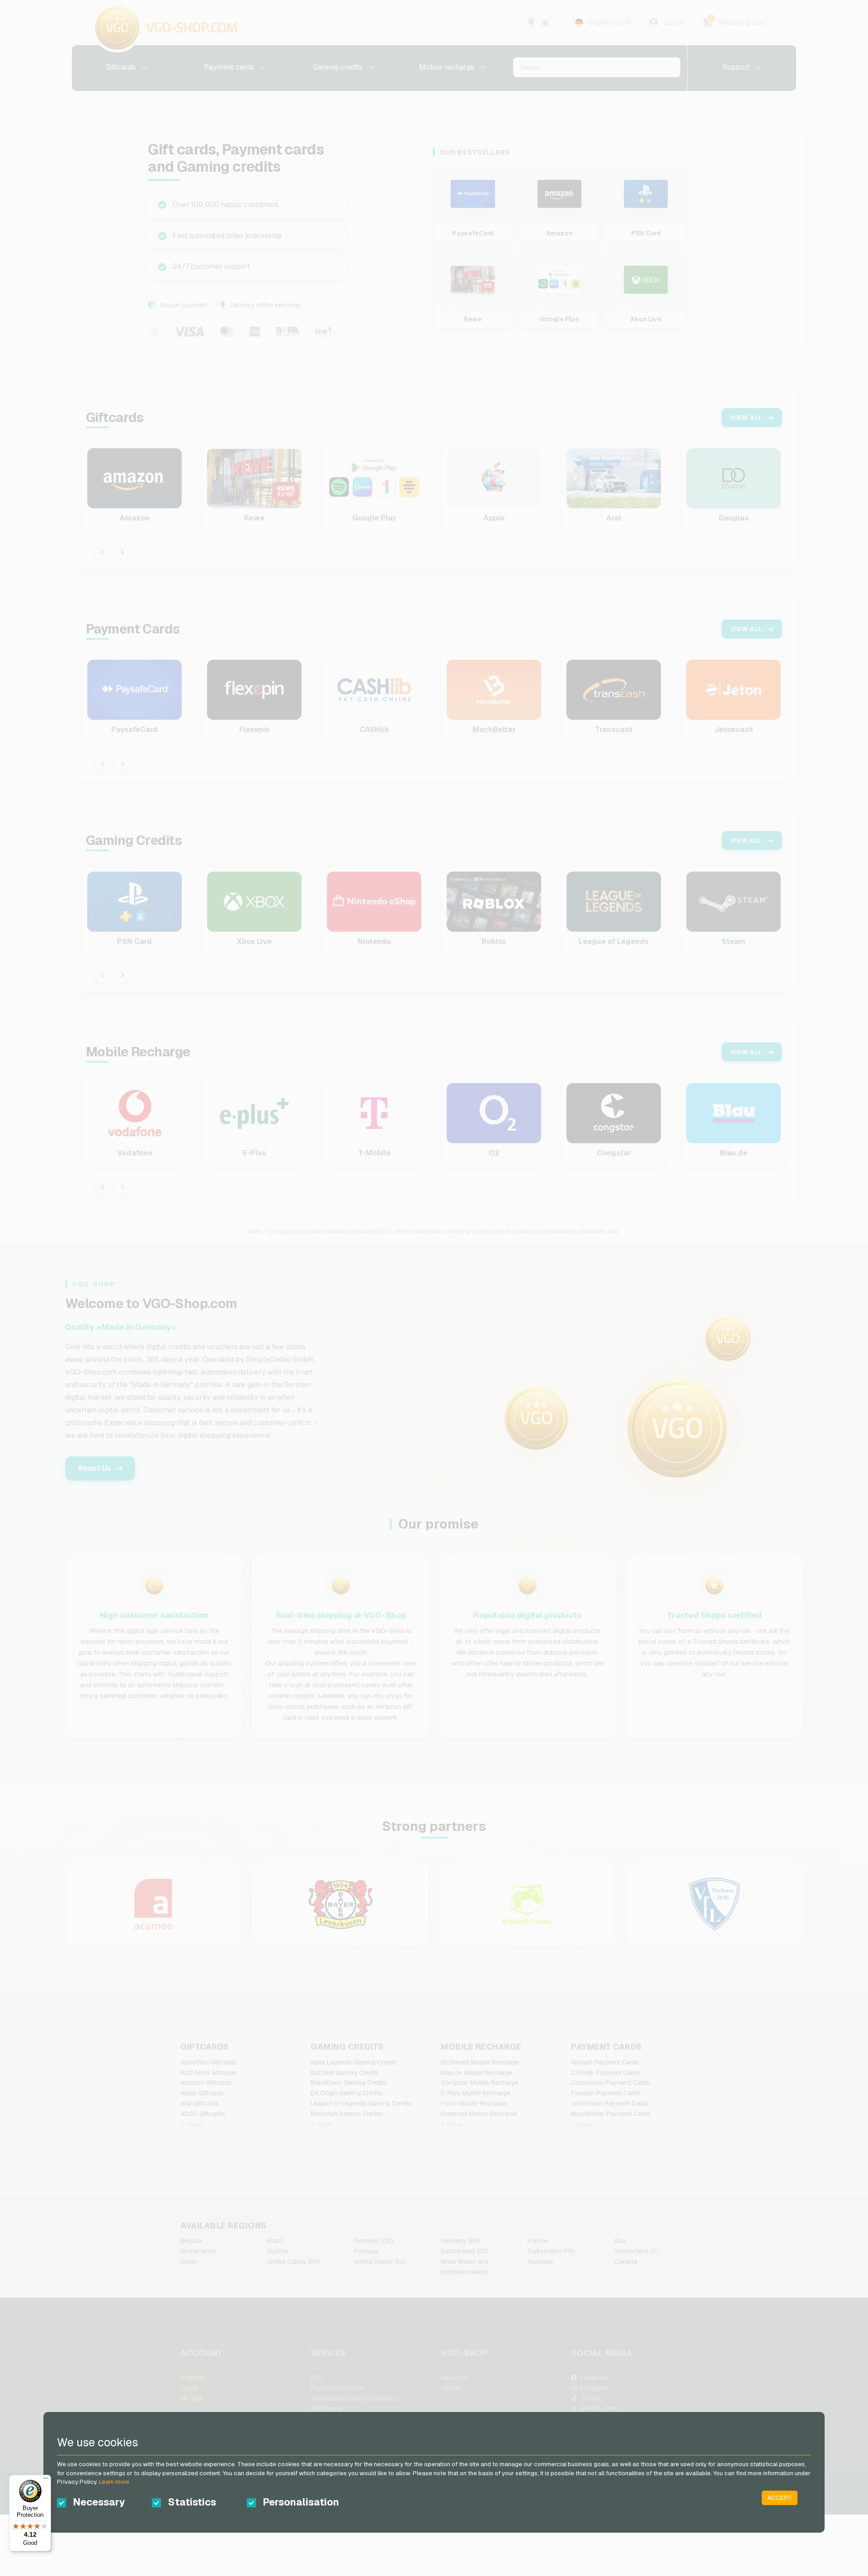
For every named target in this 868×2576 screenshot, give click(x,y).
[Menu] (46, 2480)
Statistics (192, 2502)
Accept (780, 2498)
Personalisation (301, 2502)
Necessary (99, 2502)
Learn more (114, 2482)
